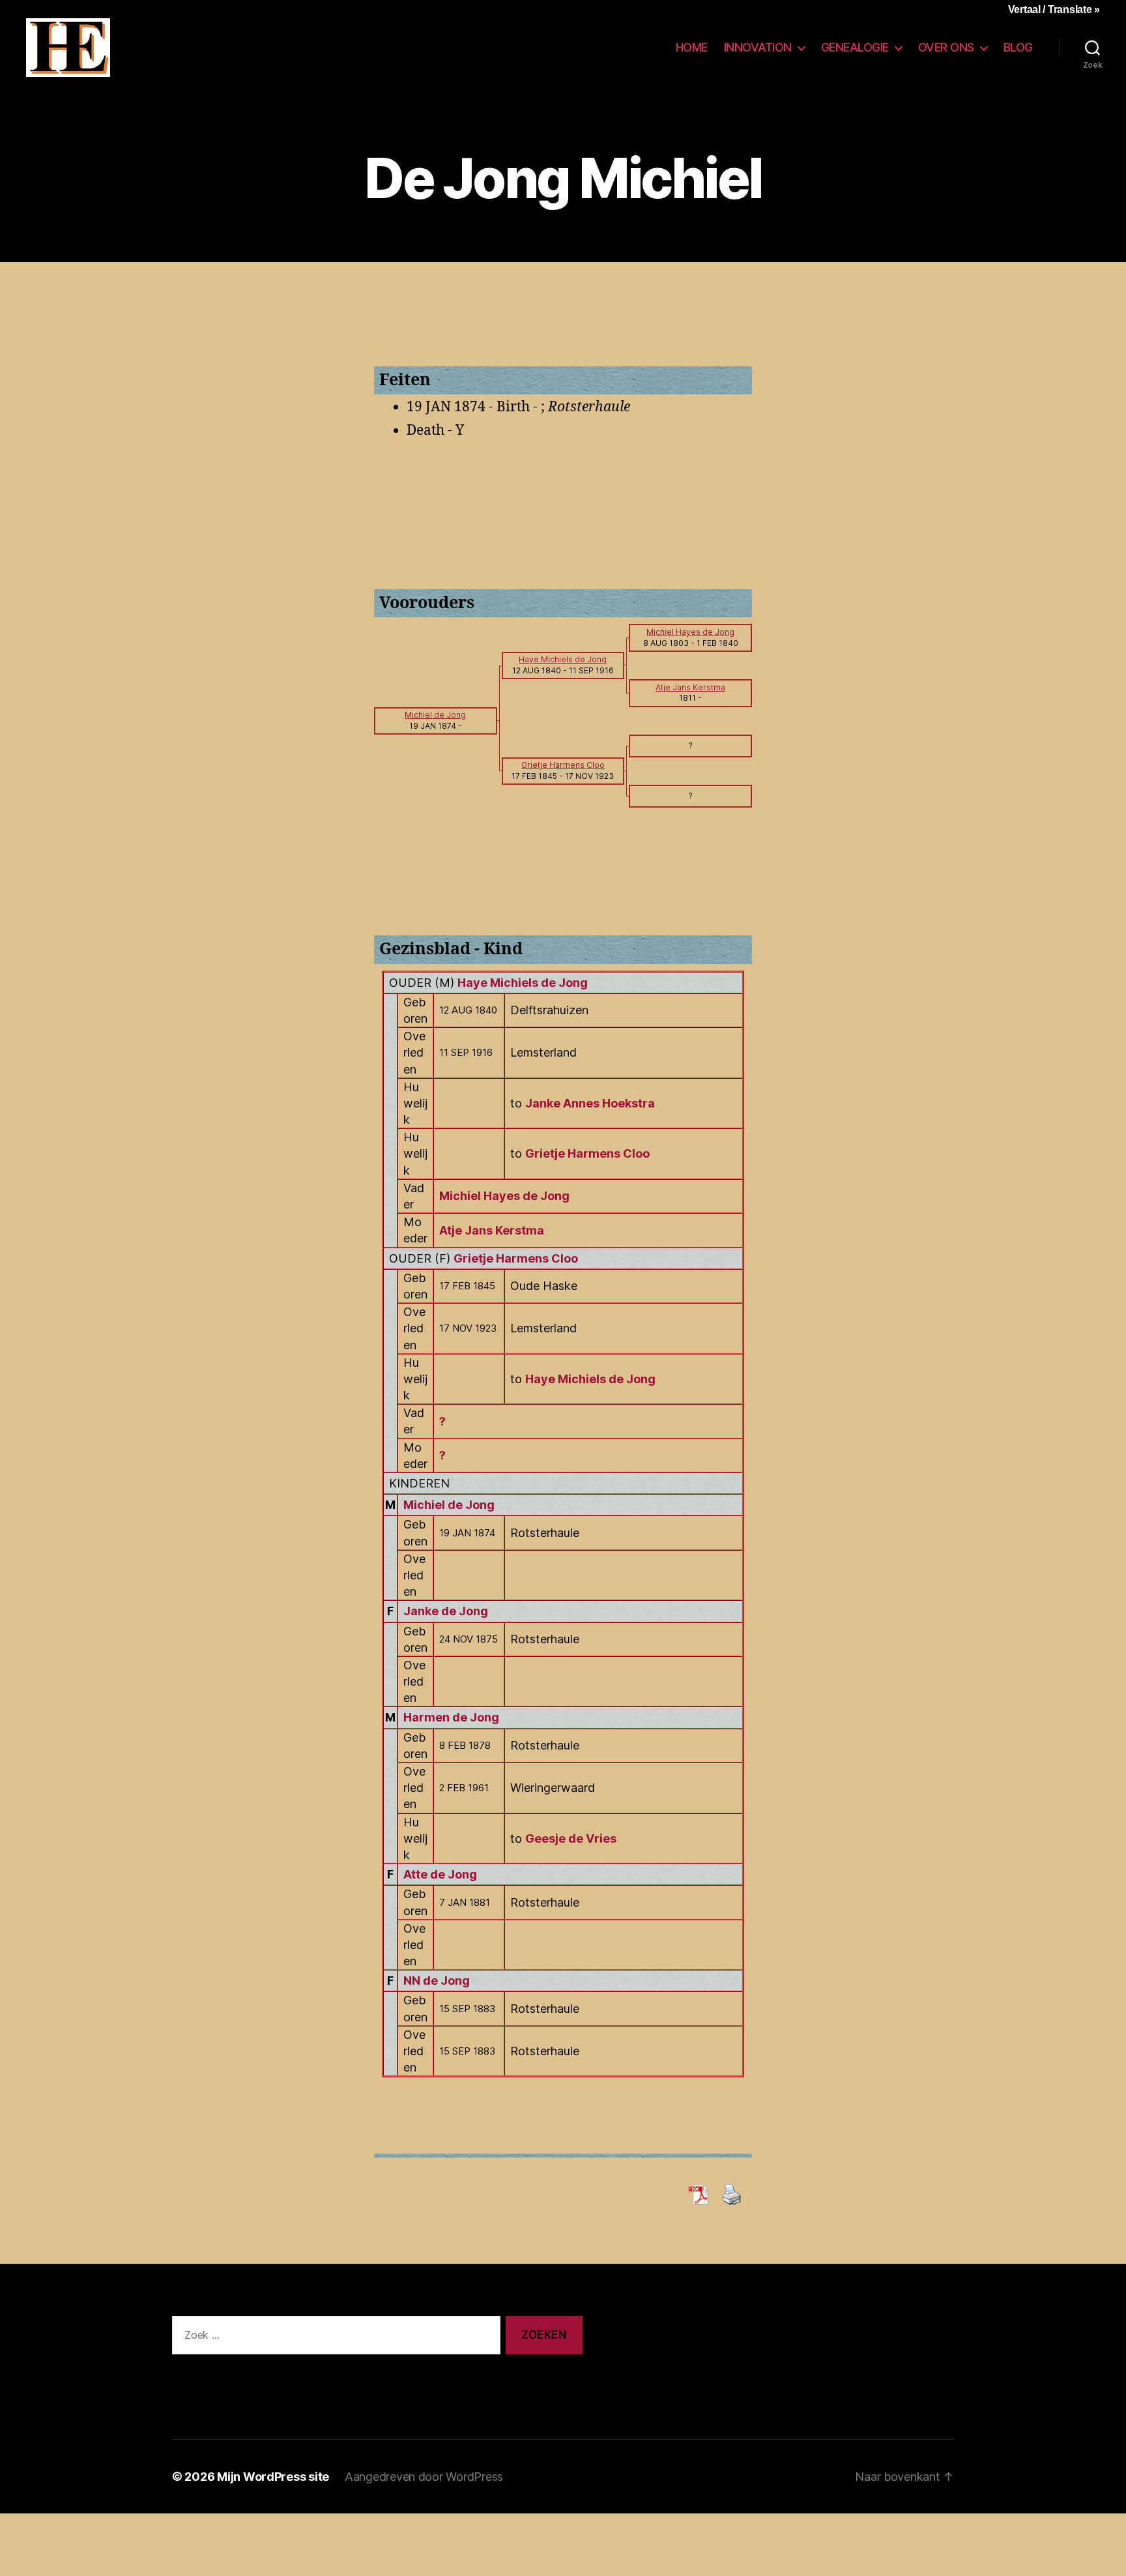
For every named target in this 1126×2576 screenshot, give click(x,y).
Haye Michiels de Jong (523, 983)
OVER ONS (946, 47)
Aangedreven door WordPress (424, 2477)
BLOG (1018, 47)
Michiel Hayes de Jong (504, 1196)
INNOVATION (758, 47)
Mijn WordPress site (273, 2477)
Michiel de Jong (449, 1505)
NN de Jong (437, 1981)
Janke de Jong (446, 1611)
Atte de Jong (440, 1874)
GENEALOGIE (855, 47)
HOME (692, 47)
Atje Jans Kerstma (492, 1230)
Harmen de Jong (451, 1717)
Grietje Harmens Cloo (516, 1258)
